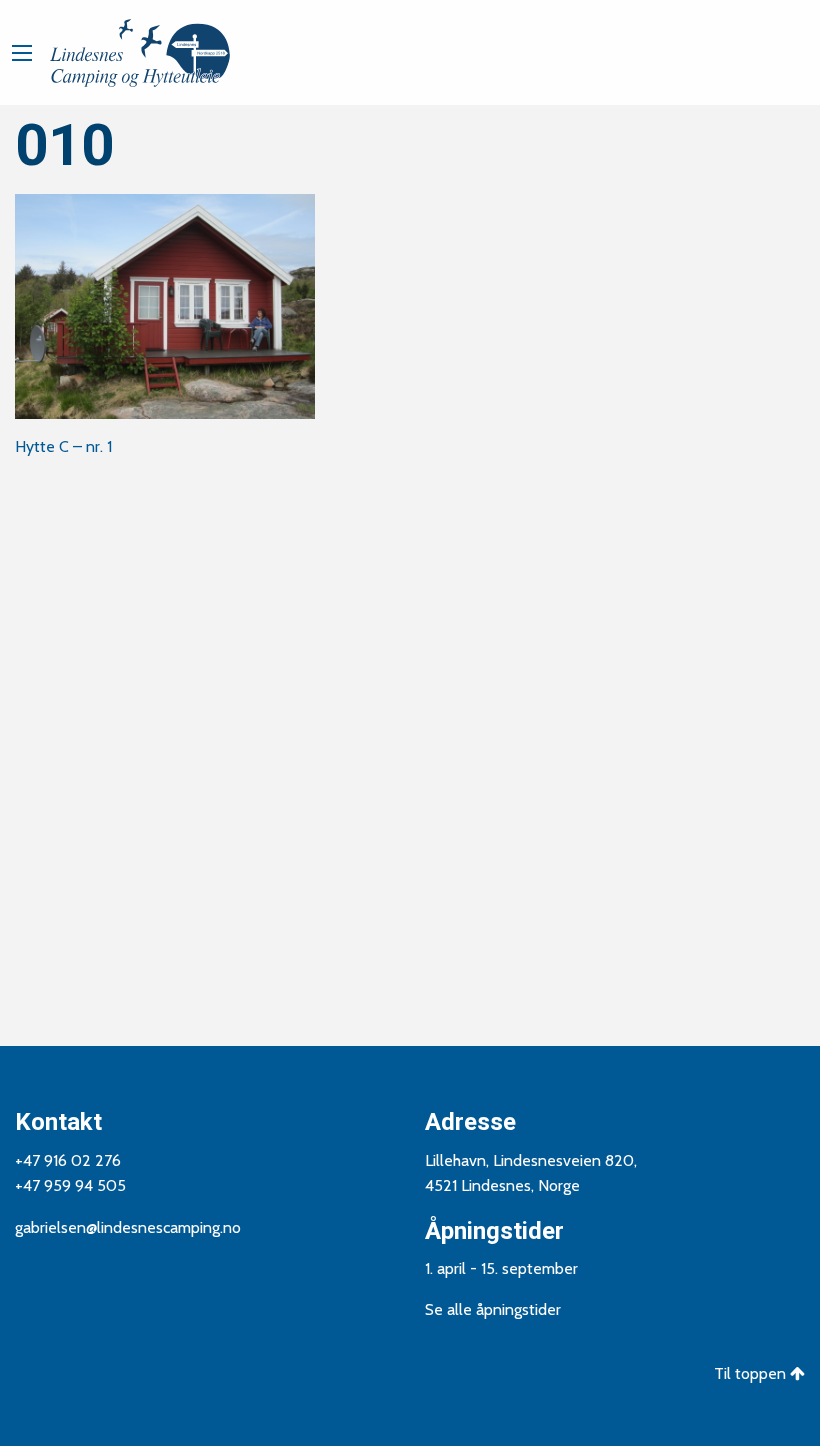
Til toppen (752, 1373)
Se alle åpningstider (493, 1309)
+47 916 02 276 (68, 1160)
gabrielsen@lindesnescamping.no (128, 1227)
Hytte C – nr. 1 (63, 446)
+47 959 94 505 (70, 1185)
